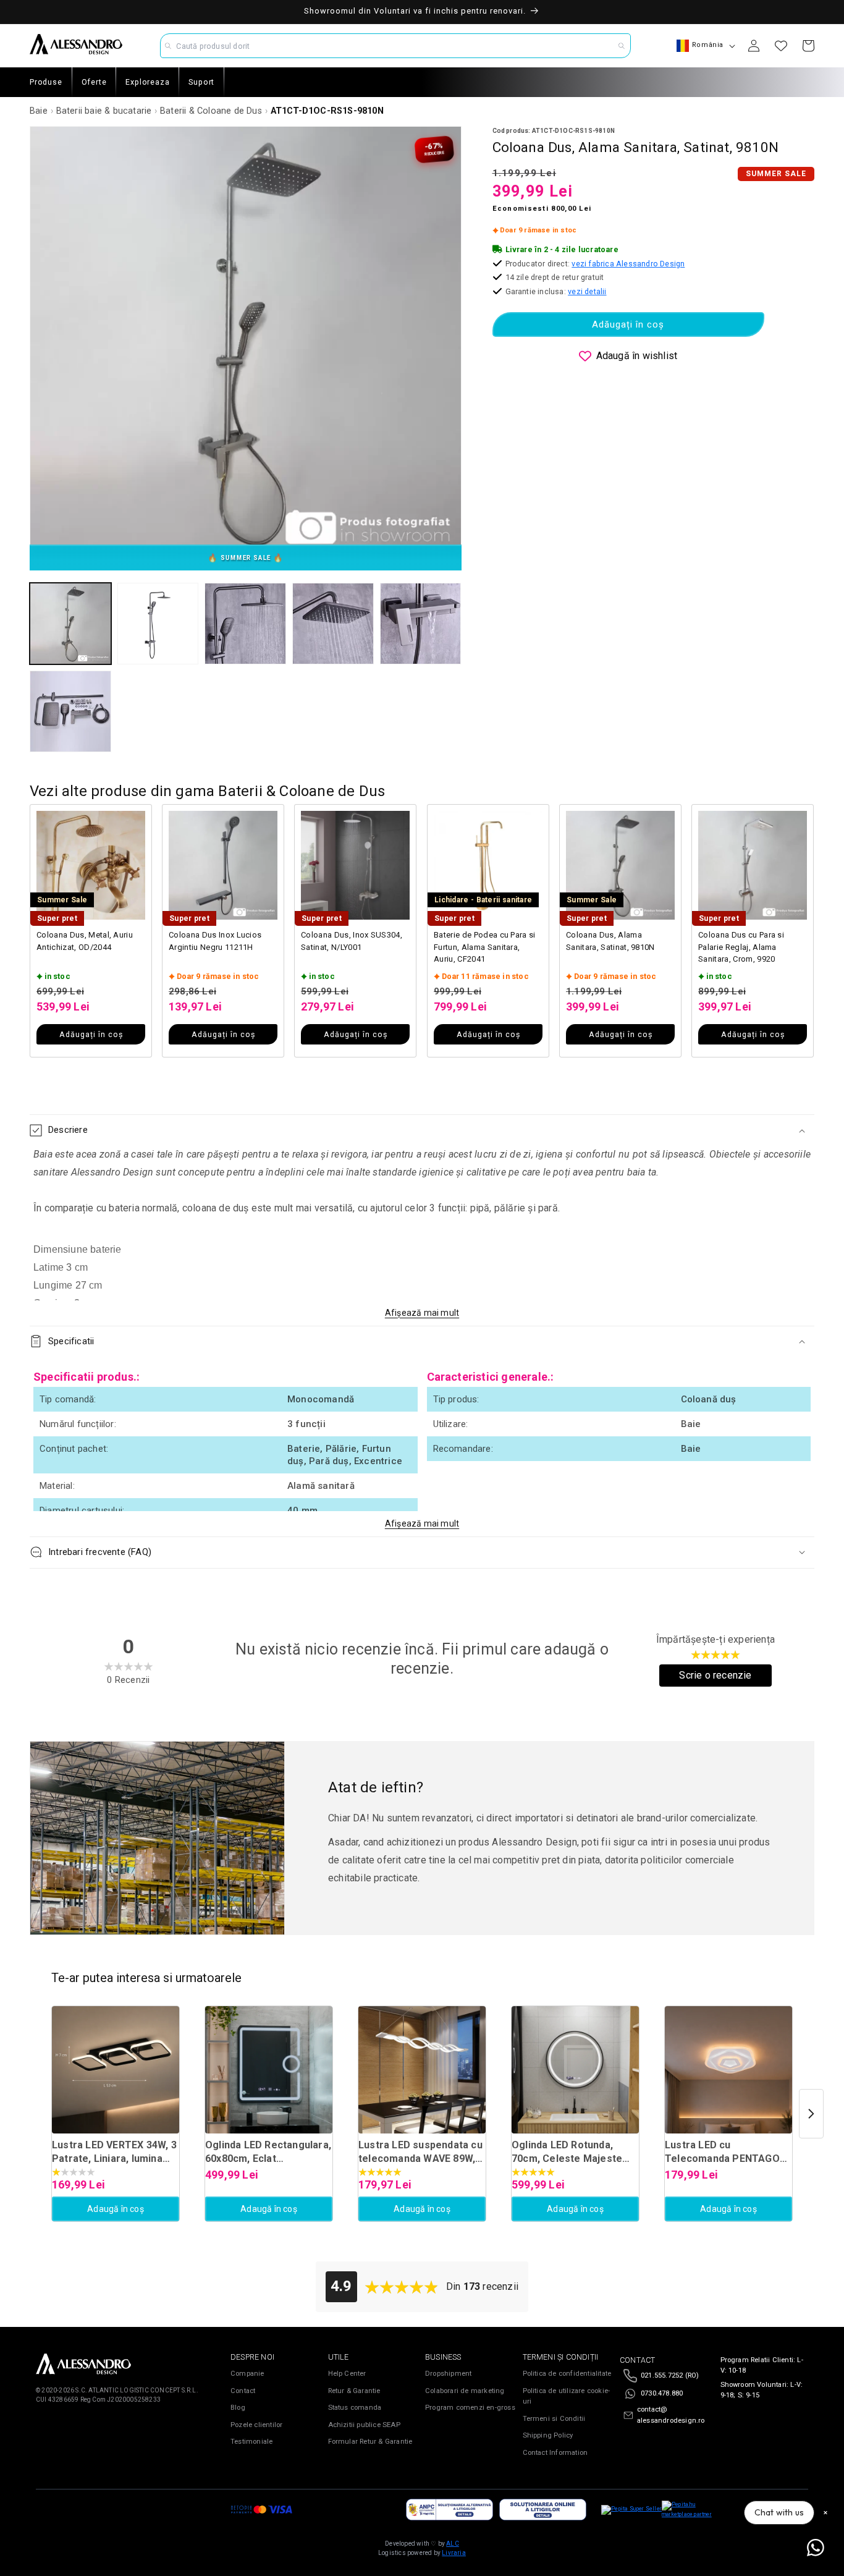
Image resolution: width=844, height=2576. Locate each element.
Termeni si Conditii (554, 2419)
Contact (243, 2391)
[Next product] (811, 2114)
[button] (422, 1130)
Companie (247, 2374)
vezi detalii (587, 291)
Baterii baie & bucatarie (104, 111)
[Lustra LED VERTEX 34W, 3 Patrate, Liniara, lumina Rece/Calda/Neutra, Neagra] (116, 2070)
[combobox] (395, 46)
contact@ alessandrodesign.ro (671, 2415)
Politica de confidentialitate (567, 2374)
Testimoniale (251, 2442)
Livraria (454, 2553)
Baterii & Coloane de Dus (211, 111)
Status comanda (355, 2408)
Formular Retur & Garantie (370, 2442)
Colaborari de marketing (465, 2391)
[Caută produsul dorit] (622, 46)
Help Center (347, 2374)
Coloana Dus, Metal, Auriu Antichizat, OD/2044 (85, 941)
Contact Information (555, 2453)
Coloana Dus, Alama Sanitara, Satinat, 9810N (610, 941)
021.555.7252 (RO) (670, 2375)
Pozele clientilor (256, 2425)
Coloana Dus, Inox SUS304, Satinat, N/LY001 (352, 941)
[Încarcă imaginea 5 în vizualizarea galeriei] (421, 624)
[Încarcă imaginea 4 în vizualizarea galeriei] (333, 624)
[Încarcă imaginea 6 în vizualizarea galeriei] (70, 711)
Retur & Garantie (354, 2391)
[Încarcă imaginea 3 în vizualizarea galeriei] (245, 624)
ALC (453, 2544)
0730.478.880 (662, 2393)
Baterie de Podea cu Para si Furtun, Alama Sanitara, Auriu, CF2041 (485, 947)
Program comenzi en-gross (470, 2408)
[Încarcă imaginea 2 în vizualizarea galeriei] (158, 624)
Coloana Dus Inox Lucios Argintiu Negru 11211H (215, 941)
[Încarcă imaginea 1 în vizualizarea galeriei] (70, 624)
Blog (238, 2408)
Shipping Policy (548, 2435)
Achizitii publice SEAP (364, 2425)
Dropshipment (448, 2374)
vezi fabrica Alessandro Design (628, 264)
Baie (39, 111)
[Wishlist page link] (781, 46)
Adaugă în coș (116, 2209)
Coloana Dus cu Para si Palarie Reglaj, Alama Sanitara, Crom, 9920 (741, 947)
